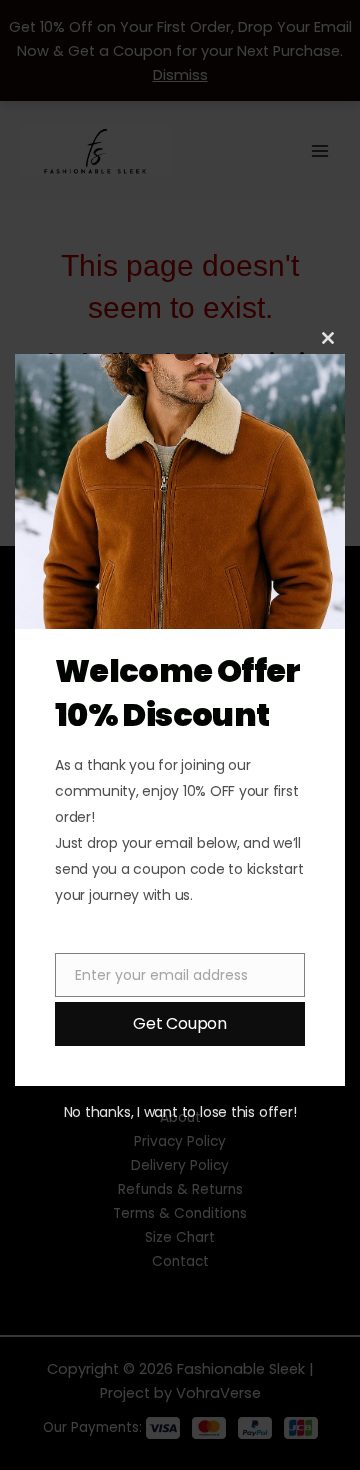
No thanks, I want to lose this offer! (180, 1112)
